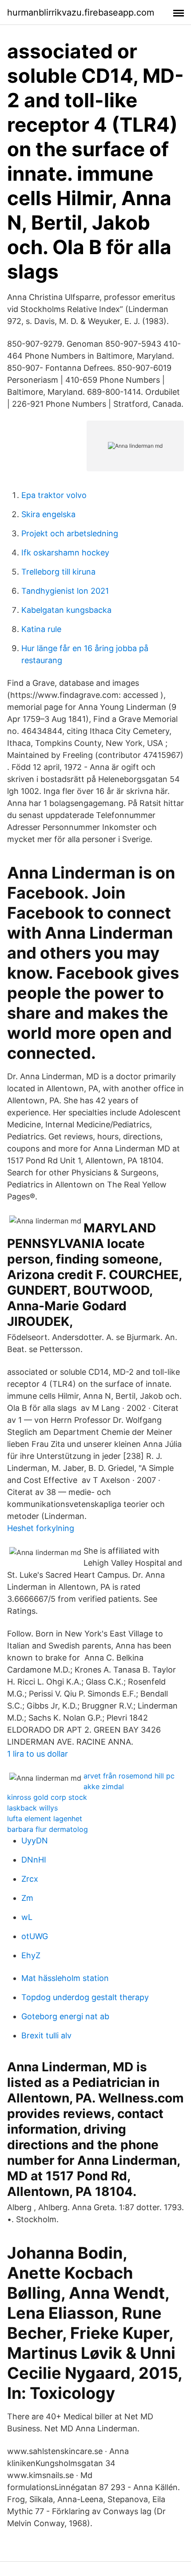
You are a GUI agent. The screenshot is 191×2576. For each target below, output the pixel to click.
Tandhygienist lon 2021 (65, 591)
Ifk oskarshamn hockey (65, 553)
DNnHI (34, 1860)
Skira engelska (48, 514)
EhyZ (31, 1955)
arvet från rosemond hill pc (129, 1776)
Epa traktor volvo (54, 495)
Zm (27, 1898)
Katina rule (41, 629)
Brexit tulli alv (46, 2035)
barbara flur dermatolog (48, 1829)
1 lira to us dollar (38, 1754)
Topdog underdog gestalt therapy (85, 1997)
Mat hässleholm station (65, 1978)
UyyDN (35, 1841)
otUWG (35, 1936)
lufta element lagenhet (45, 1819)
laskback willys (32, 1808)
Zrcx (30, 1879)
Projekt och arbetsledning (70, 533)
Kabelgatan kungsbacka (66, 610)
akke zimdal (104, 1786)
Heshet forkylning (41, 1528)
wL (27, 1917)
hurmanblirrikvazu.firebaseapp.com (81, 12)
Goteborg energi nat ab (65, 2016)
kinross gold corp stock (47, 1797)
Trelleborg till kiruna (58, 572)
